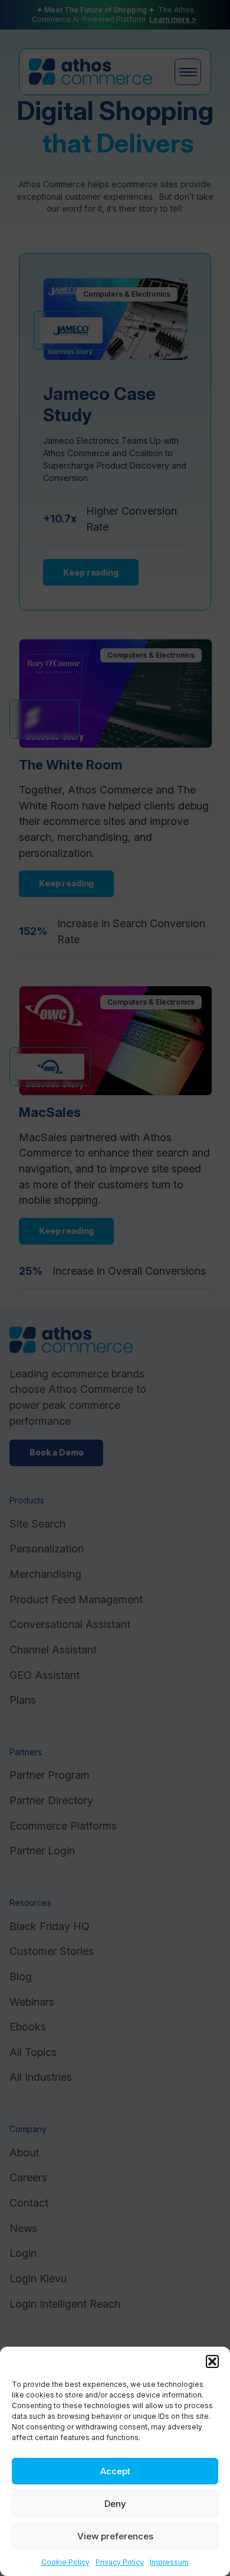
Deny (115, 2504)
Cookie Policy (65, 2562)
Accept (115, 2471)
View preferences (115, 2536)
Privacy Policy (120, 2562)
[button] (212, 2361)
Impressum (169, 2562)
